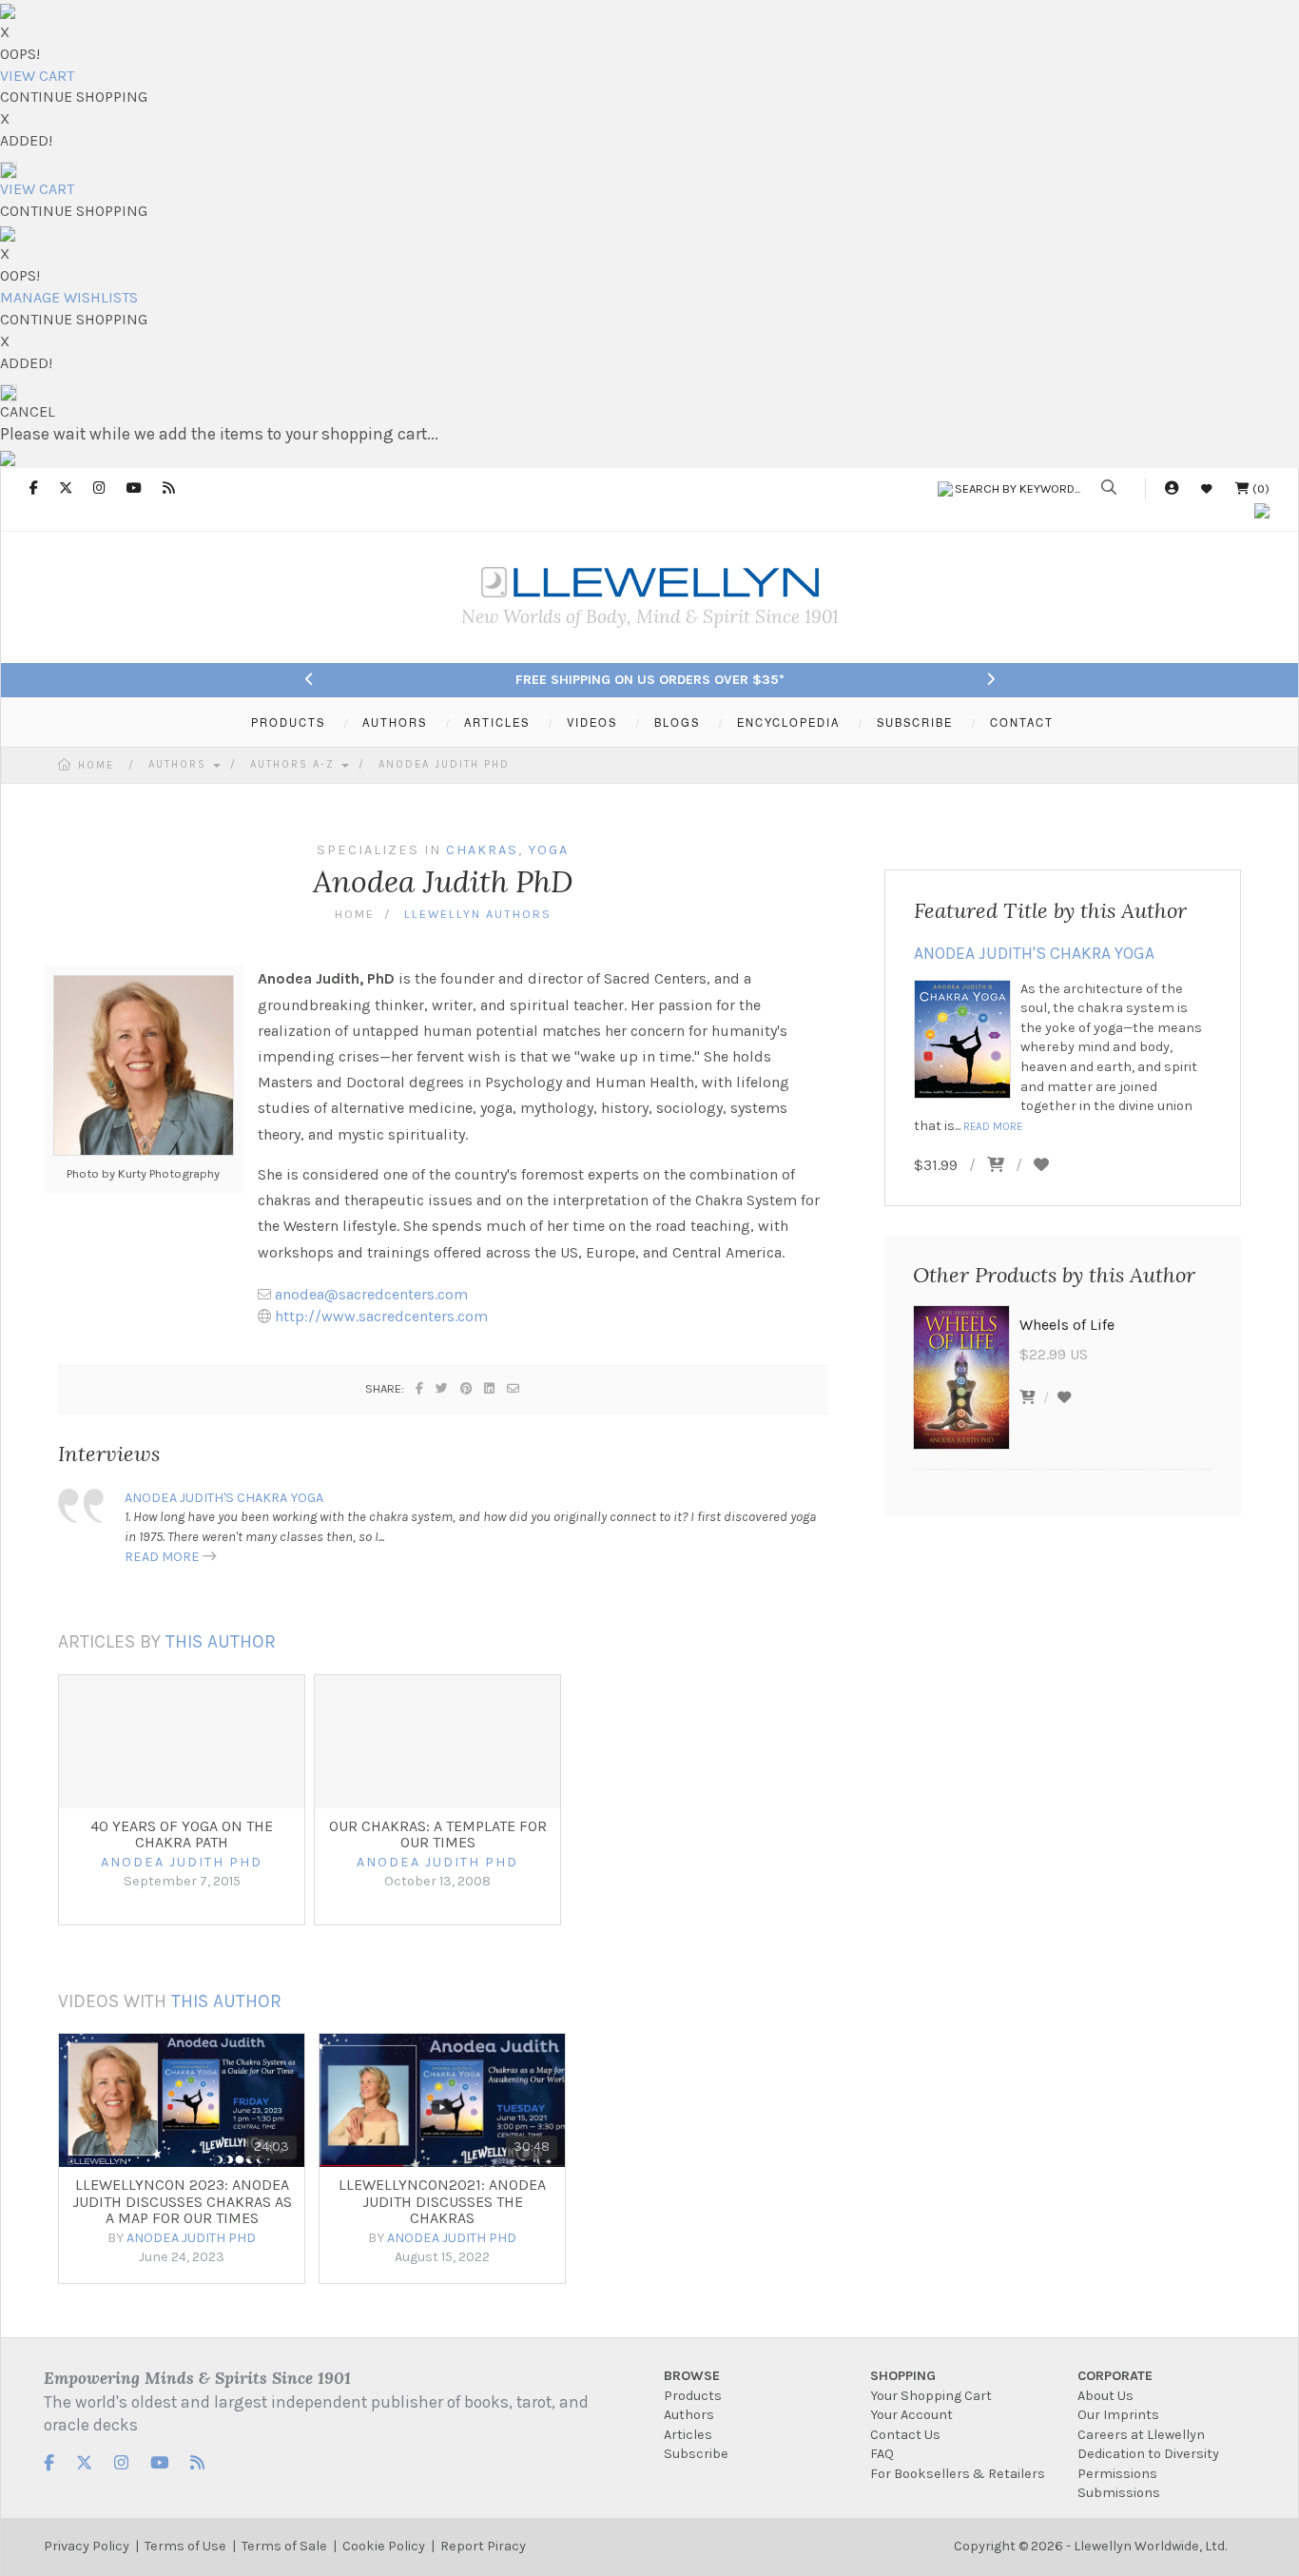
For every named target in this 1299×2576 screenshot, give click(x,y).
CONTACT (1022, 722)
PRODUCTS (288, 722)
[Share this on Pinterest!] (467, 1388)
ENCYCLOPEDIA (788, 722)
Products (693, 2396)
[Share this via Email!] (514, 1388)
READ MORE (162, 1557)
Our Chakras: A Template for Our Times (438, 1834)
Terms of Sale (284, 2546)
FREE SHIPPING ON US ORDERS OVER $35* (650, 680)
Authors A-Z (295, 764)
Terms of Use (185, 2546)
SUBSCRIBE (915, 722)
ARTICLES (497, 722)
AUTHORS (395, 722)
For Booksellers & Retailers (958, 2474)
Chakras (482, 850)
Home (96, 765)
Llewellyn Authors (478, 914)
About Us (1105, 2396)
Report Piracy (483, 2546)
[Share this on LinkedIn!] (490, 1388)
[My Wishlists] (1207, 488)
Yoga (548, 850)
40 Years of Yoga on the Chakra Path (182, 1834)
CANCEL (28, 411)
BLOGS (677, 722)
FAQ (882, 2454)
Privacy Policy (87, 2546)
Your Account (911, 2415)
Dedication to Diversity (1148, 2454)
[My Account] (1172, 488)
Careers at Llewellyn (1141, 2435)
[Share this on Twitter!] (443, 1388)
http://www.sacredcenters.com (381, 1316)
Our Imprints (1118, 2415)
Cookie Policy (384, 2546)
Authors (180, 764)
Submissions (1119, 2493)
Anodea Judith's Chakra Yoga (224, 1498)
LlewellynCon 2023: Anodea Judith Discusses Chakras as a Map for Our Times (182, 2201)
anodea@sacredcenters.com (371, 1294)
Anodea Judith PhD (444, 764)
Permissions (1117, 2474)
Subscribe (696, 2454)
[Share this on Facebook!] (420, 1388)
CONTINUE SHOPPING (74, 97)
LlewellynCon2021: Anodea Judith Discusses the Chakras (442, 2201)
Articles (688, 2435)
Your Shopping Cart (931, 2396)
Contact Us (905, 2435)
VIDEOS (592, 722)
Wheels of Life (1067, 1325)
